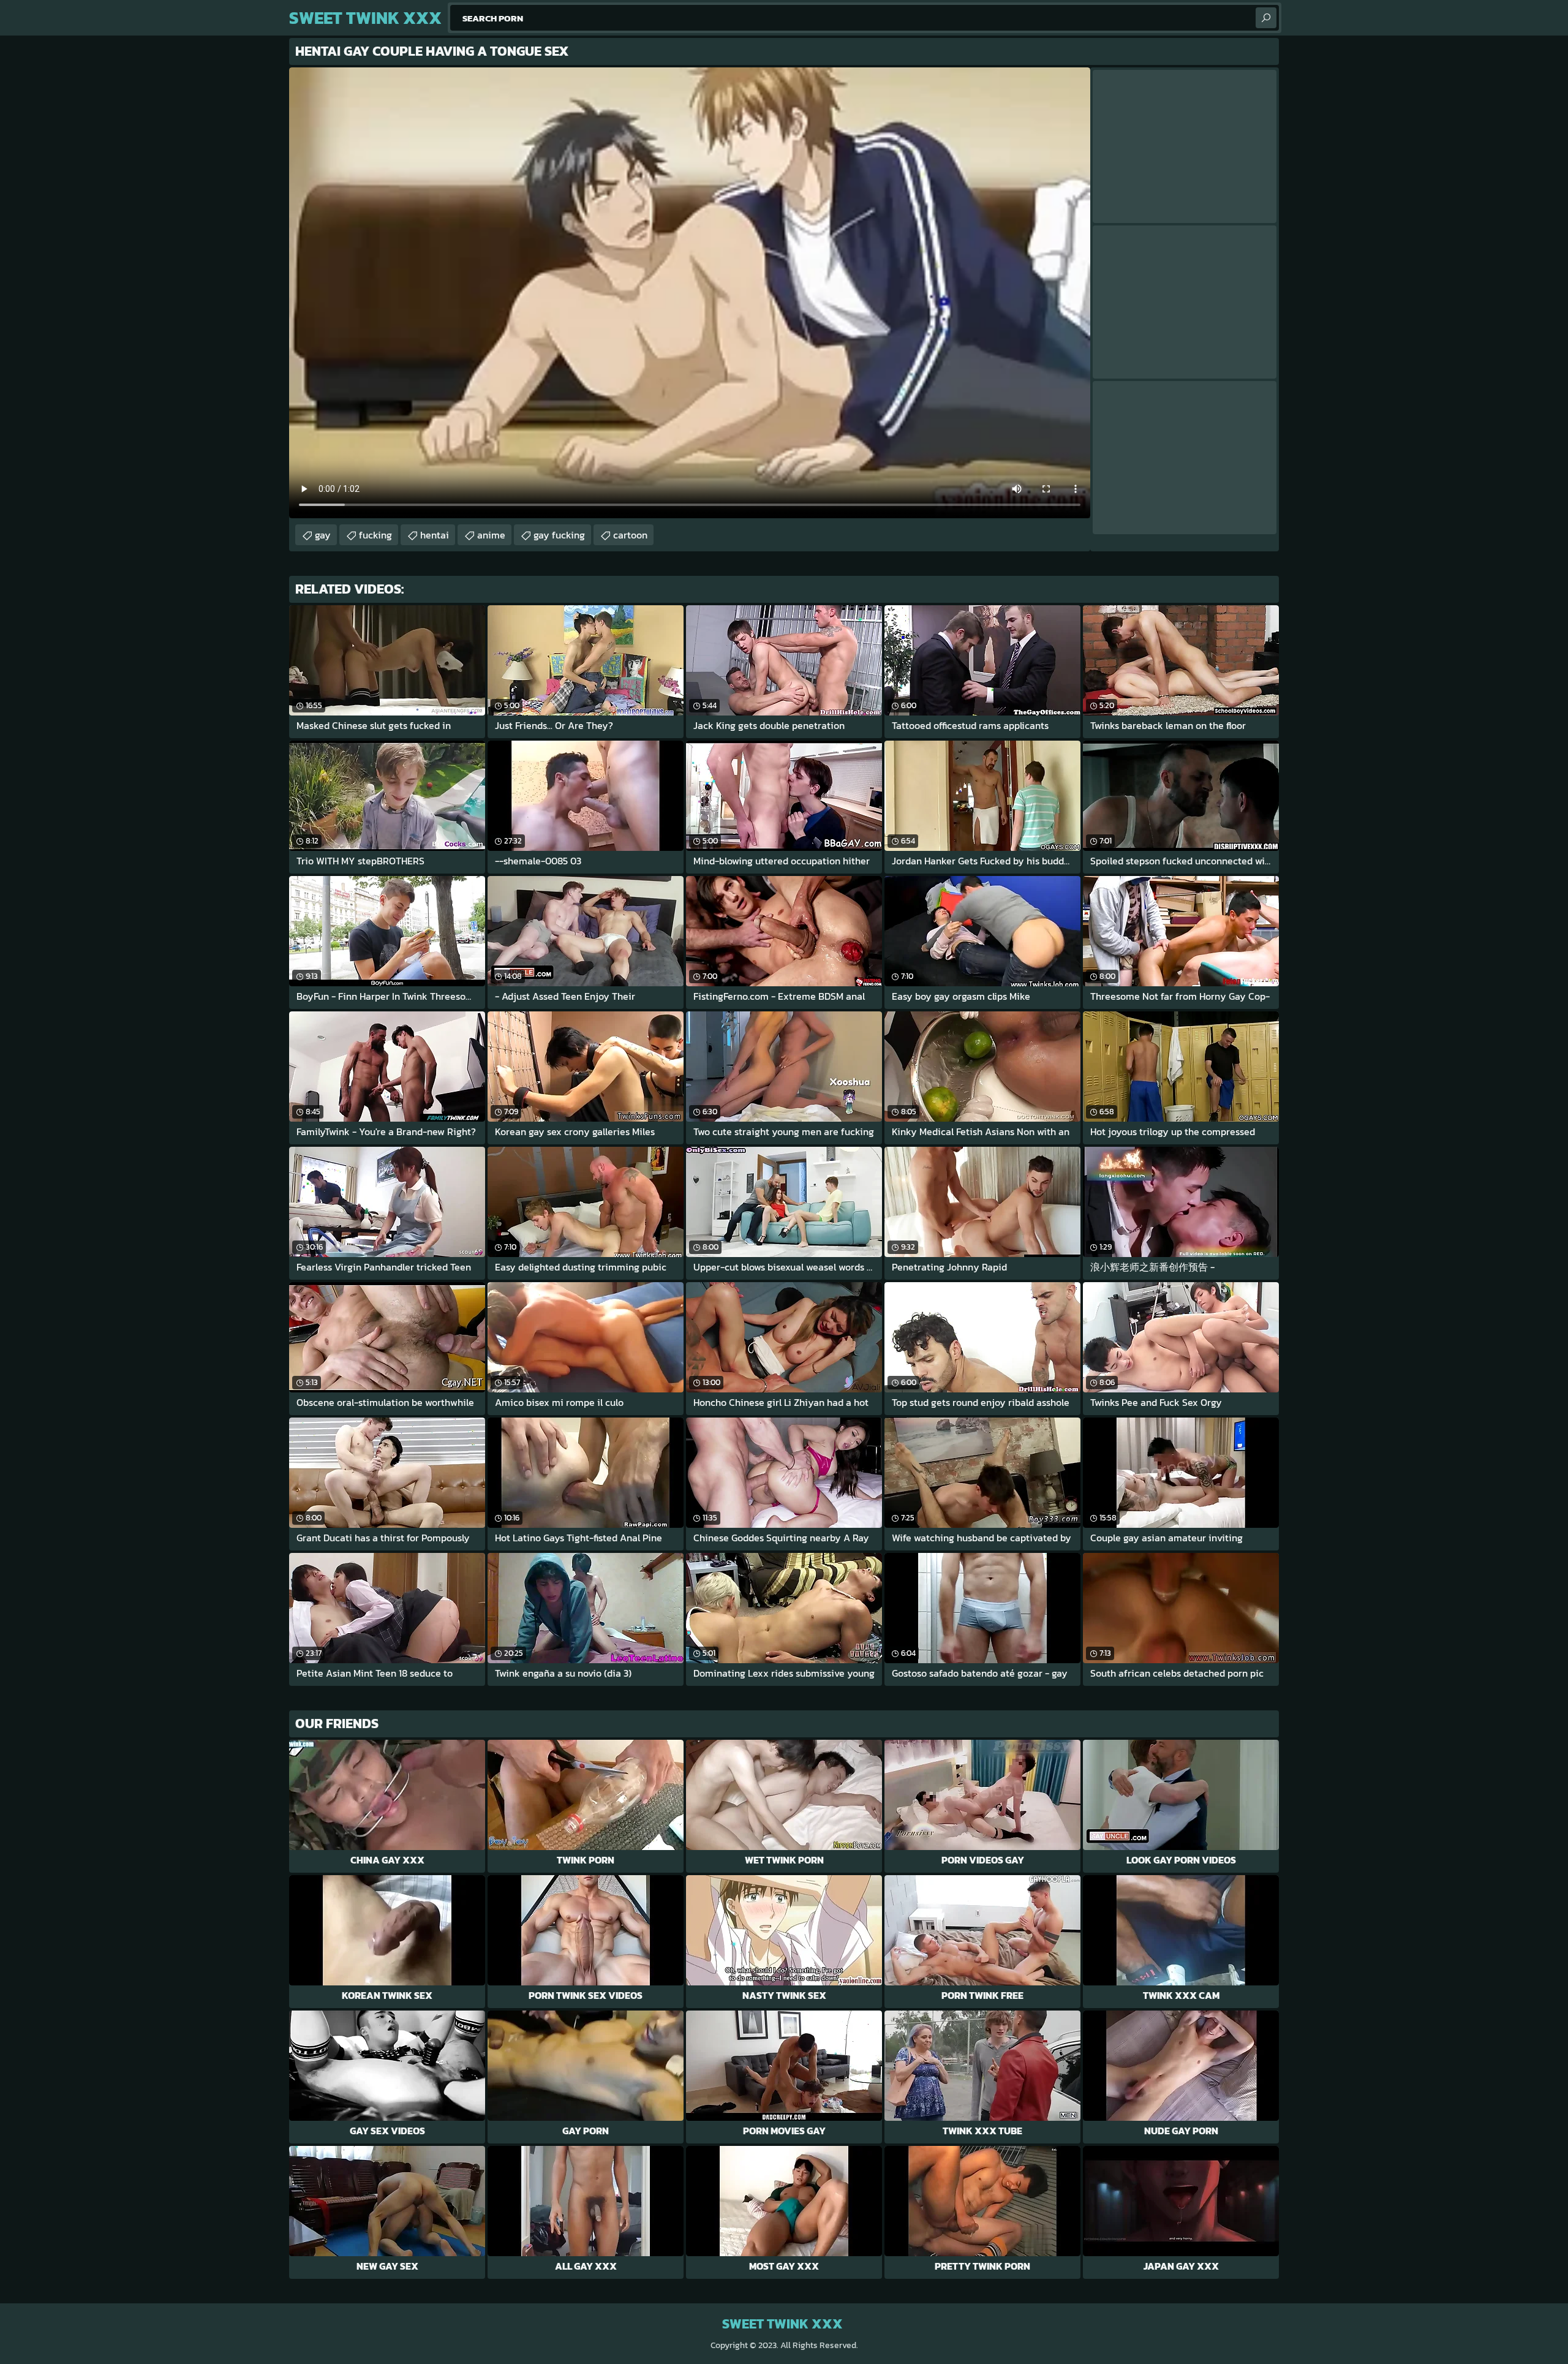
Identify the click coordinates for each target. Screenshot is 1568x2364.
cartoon (630, 535)
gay (323, 535)
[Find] (1266, 18)
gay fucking (559, 535)
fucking (375, 535)
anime (491, 535)
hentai (435, 535)
